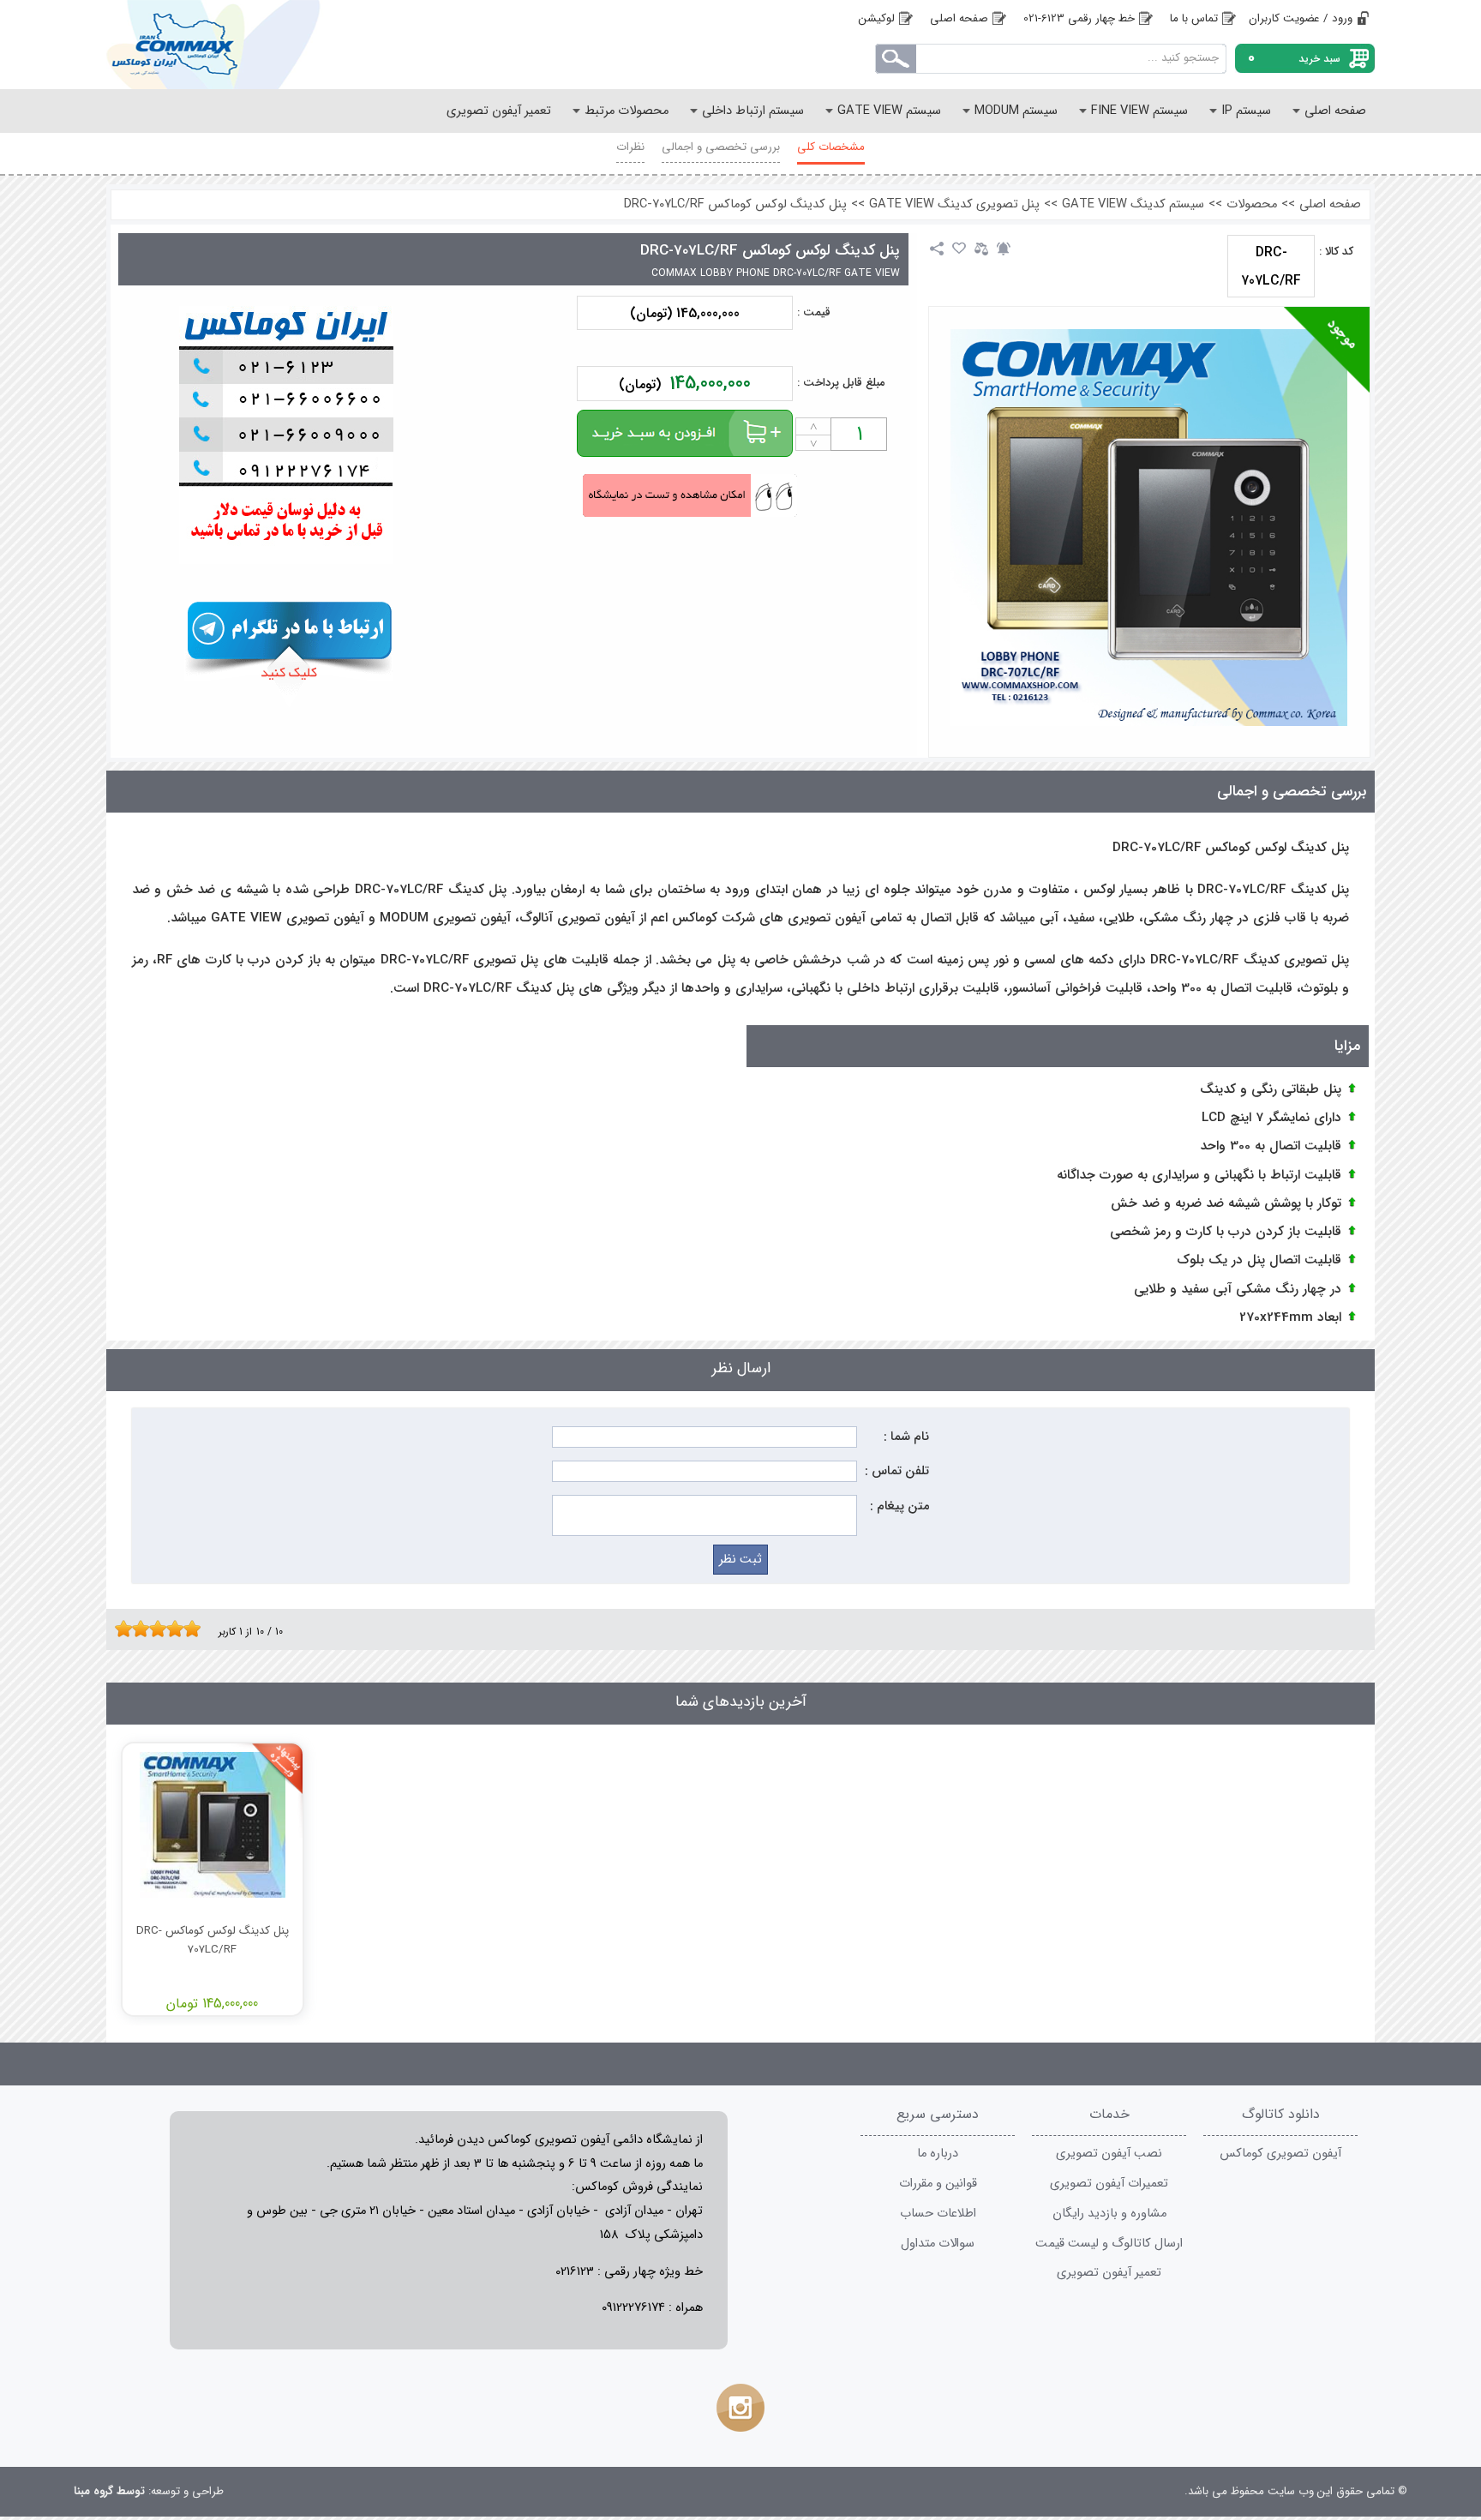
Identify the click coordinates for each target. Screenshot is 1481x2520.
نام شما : (906, 1437)
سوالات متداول (938, 2244)
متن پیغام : (899, 1506)
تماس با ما (1194, 18)
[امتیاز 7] (171, 1629)
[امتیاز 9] (188, 1629)
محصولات (1252, 204)
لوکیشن (877, 18)
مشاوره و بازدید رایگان (1109, 2214)
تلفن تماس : (897, 1471)
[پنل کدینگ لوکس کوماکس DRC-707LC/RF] (1149, 528)
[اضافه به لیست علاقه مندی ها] (959, 249)
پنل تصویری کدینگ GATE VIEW (954, 204)
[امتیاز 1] (119, 1629)
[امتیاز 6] (162, 1629)
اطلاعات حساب (938, 2214)
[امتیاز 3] (136, 1629)
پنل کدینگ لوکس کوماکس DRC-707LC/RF (735, 204)
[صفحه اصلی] (243, 45)
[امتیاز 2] (128, 1629)
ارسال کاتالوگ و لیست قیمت (1109, 2244)
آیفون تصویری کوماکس (1280, 2154)
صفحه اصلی (959, 18)
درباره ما (938, 2154)
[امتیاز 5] (153, 1629)
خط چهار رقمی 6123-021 (1079, 18)
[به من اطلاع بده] (1004, 249)
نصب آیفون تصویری (1109, 2154)
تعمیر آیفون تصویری (1109, 2273)
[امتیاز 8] (179, 1629)
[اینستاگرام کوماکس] (740, 2408)
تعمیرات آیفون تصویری (1109, 2184)
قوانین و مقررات (938, 2184)
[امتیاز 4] (145, 1629)
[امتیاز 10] (196, 1629)
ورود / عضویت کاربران (1301, 18)
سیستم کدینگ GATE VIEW (1133, 204)
